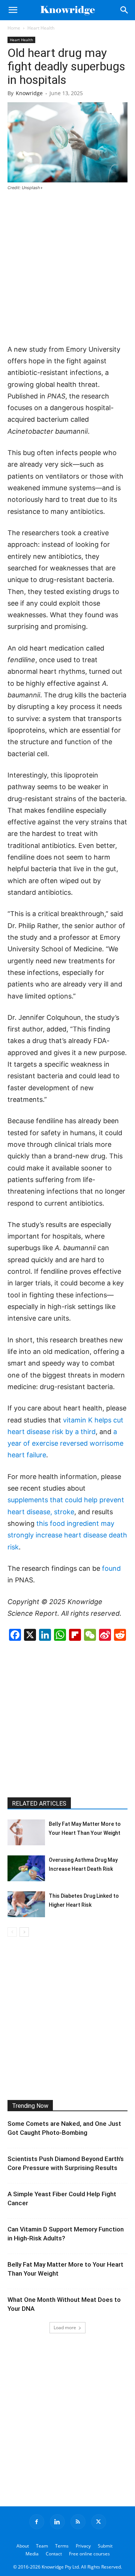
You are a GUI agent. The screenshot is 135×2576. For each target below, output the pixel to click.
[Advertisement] (67, 268)
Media (32, 2554)
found (111, 1568)
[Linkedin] (57, 2522)
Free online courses (89, 2554)
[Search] (124, 10)
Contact (54, 2554)
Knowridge (29, 93)
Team (42, 2546)
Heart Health (41, 28)
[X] (99, 2522)
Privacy (83, 2546)
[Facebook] (37, 2522)
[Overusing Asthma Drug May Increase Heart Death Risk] (26, 1868)
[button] (13, 10)
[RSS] (78, 2522)
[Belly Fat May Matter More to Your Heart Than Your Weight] (26, 1832)
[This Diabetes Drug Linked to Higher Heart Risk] (26, 1904)
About (23, 2546)
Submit (105, 2546)
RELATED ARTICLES (39, 1804)
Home (14, 28)
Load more (65, 2328)
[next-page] (24, 1932)
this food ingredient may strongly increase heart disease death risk (67, 1535)
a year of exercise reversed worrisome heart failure (65, 1443)
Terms (62, 2546)
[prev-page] (12, 1932)
